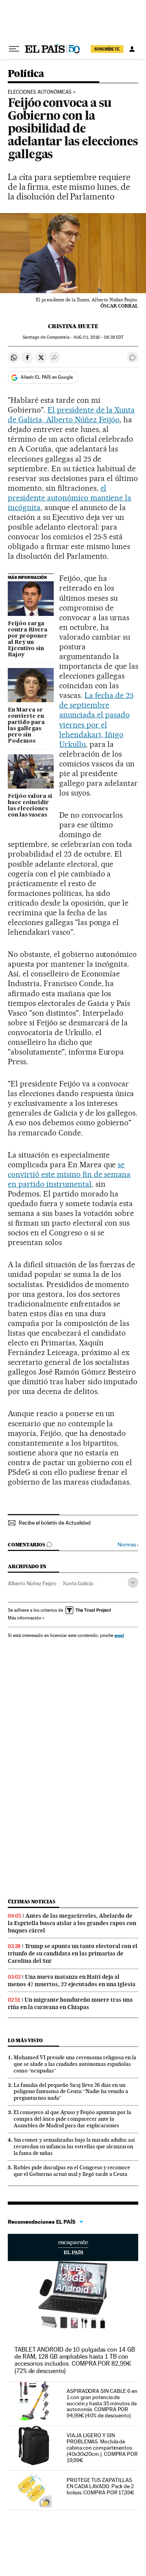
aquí (119, 1635)
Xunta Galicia (78, 1583)
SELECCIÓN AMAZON (73, 2247)
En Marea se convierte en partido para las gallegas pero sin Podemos (26, 726)
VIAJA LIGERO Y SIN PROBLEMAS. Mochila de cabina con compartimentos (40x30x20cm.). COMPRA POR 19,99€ (102, 2448)
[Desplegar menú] (14, 49)
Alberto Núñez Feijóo (32, 1583)
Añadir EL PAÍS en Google (47, 377)
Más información (25, 1618)
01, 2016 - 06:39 (99, 337)
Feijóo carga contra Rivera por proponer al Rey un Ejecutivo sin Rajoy (28, 639)
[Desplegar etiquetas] (133, 1582)
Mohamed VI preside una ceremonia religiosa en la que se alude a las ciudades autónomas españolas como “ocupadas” (75, 2064)
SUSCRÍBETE (107, 49)
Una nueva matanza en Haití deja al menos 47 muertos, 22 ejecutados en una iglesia (72, 1981)
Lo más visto (25, 2040)
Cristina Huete (73, 326)
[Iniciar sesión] (132, 49)
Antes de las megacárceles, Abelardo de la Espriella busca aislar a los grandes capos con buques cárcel (72, 1923)
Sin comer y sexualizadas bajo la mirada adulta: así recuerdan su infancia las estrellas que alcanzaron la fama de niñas (74, 2146)
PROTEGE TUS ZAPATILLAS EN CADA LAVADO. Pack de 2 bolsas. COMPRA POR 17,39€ (100, 2486)
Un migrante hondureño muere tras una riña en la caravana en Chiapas (70, 2003)
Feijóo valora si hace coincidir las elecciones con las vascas (30, 806)
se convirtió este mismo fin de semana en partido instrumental (69, 1174)
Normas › (128, 1545)
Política (26, 74)
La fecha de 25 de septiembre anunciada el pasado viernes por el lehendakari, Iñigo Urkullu (96, 720)
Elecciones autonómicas (40, 92)
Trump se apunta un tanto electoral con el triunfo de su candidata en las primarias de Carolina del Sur (73, 1953)
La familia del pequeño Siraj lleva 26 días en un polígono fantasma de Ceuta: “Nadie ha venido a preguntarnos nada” (71, 2092)
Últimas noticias (32, 1902)
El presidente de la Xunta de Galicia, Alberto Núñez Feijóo (71, 415)
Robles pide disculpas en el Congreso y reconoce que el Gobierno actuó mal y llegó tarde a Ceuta (72, 2171)
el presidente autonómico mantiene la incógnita (69, 498)
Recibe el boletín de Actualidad (55, 1523)
